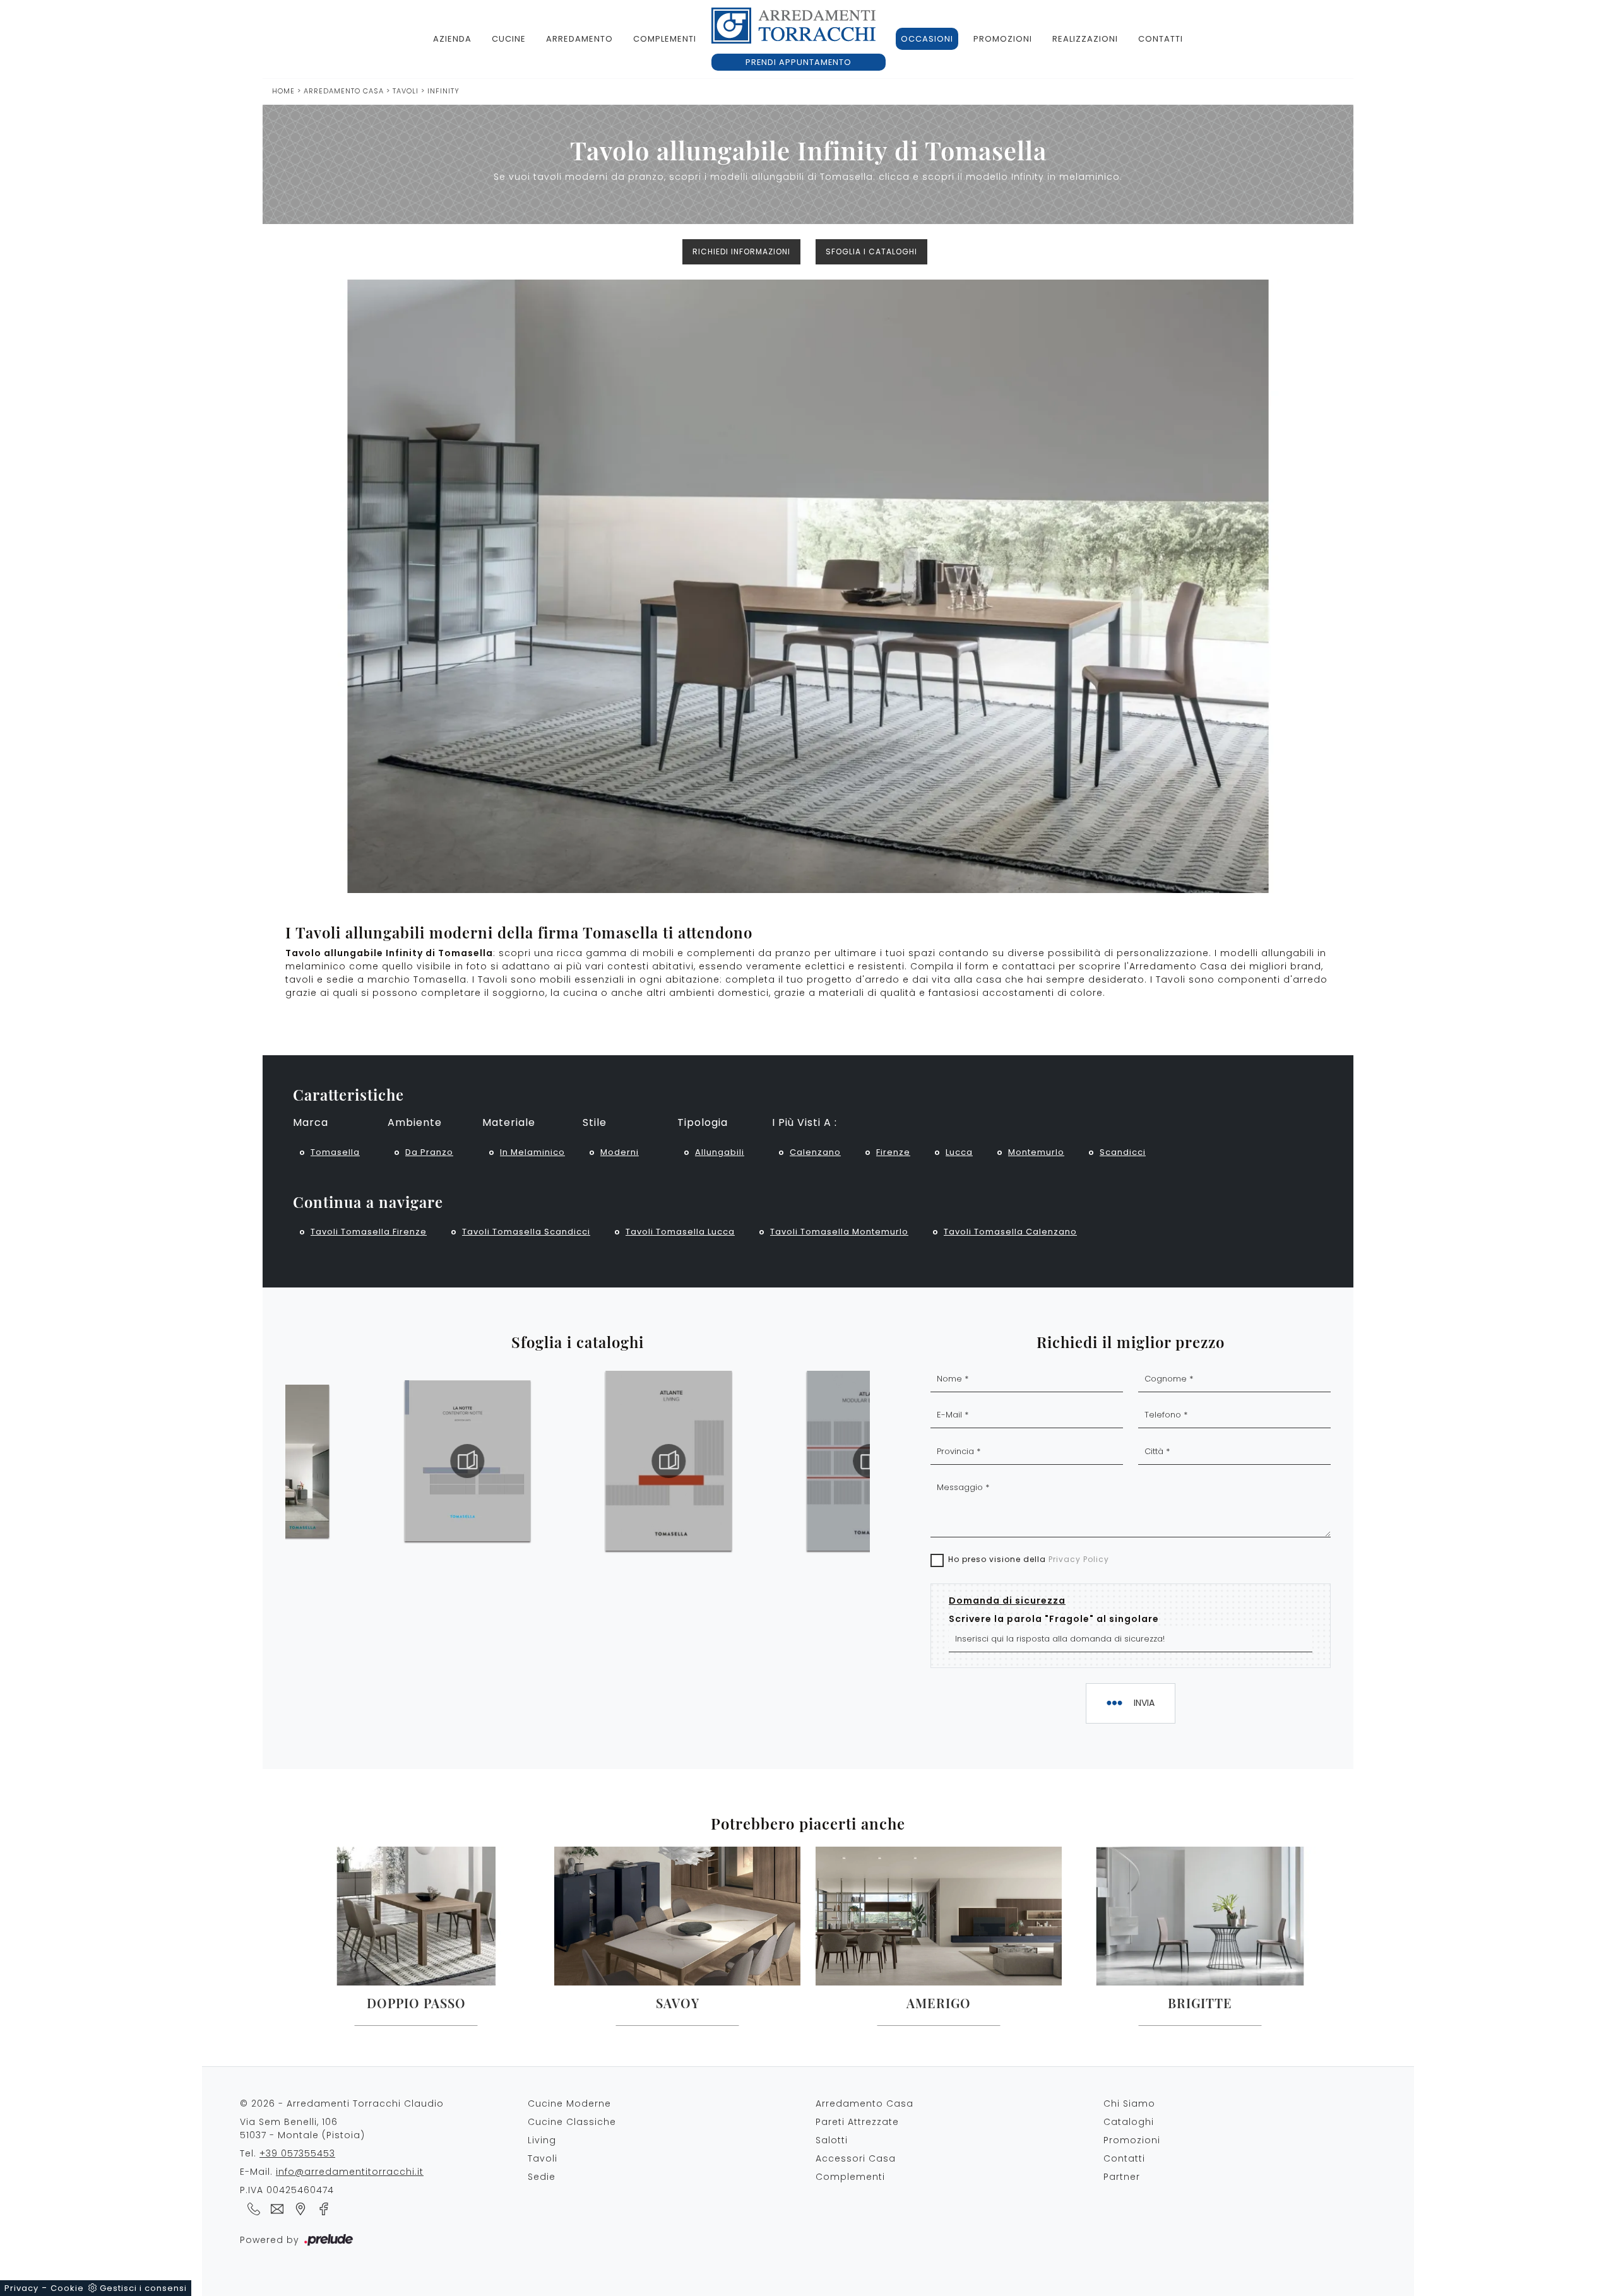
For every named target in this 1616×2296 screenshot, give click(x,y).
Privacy (21, 2288)
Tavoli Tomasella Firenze (369, 1232)
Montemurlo (1036, 1152)
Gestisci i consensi (143, 2288)
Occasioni (927, 39)
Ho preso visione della (1029, 1559)
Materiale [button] (509, 1122)
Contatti (1161, 39)
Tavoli (406, 91)
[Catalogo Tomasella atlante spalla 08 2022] (870, 1461)
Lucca (959, 1152)
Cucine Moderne (569, 2104)
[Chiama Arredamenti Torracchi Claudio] (252, 2208)
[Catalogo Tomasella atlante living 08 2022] (668, 1461)
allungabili (720, 1152)
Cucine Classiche (572, 2122)
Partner (1122, 2177)
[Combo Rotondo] (347, 252)
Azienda (452, 39)
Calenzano (815, 1152)
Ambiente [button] (415, 1122)
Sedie (542, 2177)
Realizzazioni (1085, 39)
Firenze (893, 1152)
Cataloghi (1129, 2122)
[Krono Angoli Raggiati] (1269, 252)
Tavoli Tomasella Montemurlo (839, 1232)
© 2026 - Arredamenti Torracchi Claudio (342, 2104)
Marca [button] (311, 1122)
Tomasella (335, 1152)
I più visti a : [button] (805, 1122)
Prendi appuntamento (799, 62)
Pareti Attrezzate (857, 2122)
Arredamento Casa (344, 91)
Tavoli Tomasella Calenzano (1010, 1232)
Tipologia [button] (703, 1122)
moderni (620, 1152)
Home (283, 91)
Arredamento (579, 39)
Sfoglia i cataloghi (871, 251)
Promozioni (1003, 39)
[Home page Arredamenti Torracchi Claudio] (793, 26)
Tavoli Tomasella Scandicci (526, 1232)
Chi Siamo (1129, 2104)
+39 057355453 (297, 2153)
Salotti (832, 2140)
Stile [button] (595, 1122)
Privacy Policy (1079, 1559)
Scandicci (1123, 1152)
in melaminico (532, 1152)
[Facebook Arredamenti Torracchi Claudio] (320, 2208)
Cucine (509, 39)
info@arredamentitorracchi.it (350, 2172)
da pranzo (429, 1152)
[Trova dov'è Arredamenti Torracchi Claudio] (298, 2208)
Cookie (67, 2288)
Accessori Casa (856, 2158)
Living (542, 2140)
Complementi (665, 39)
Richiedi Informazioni (741, 251)
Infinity (443, 91)
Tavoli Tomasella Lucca (680, 1232)
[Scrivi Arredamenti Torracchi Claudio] (275, 2208)
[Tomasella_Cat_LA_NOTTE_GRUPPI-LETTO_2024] (468, 1461)
